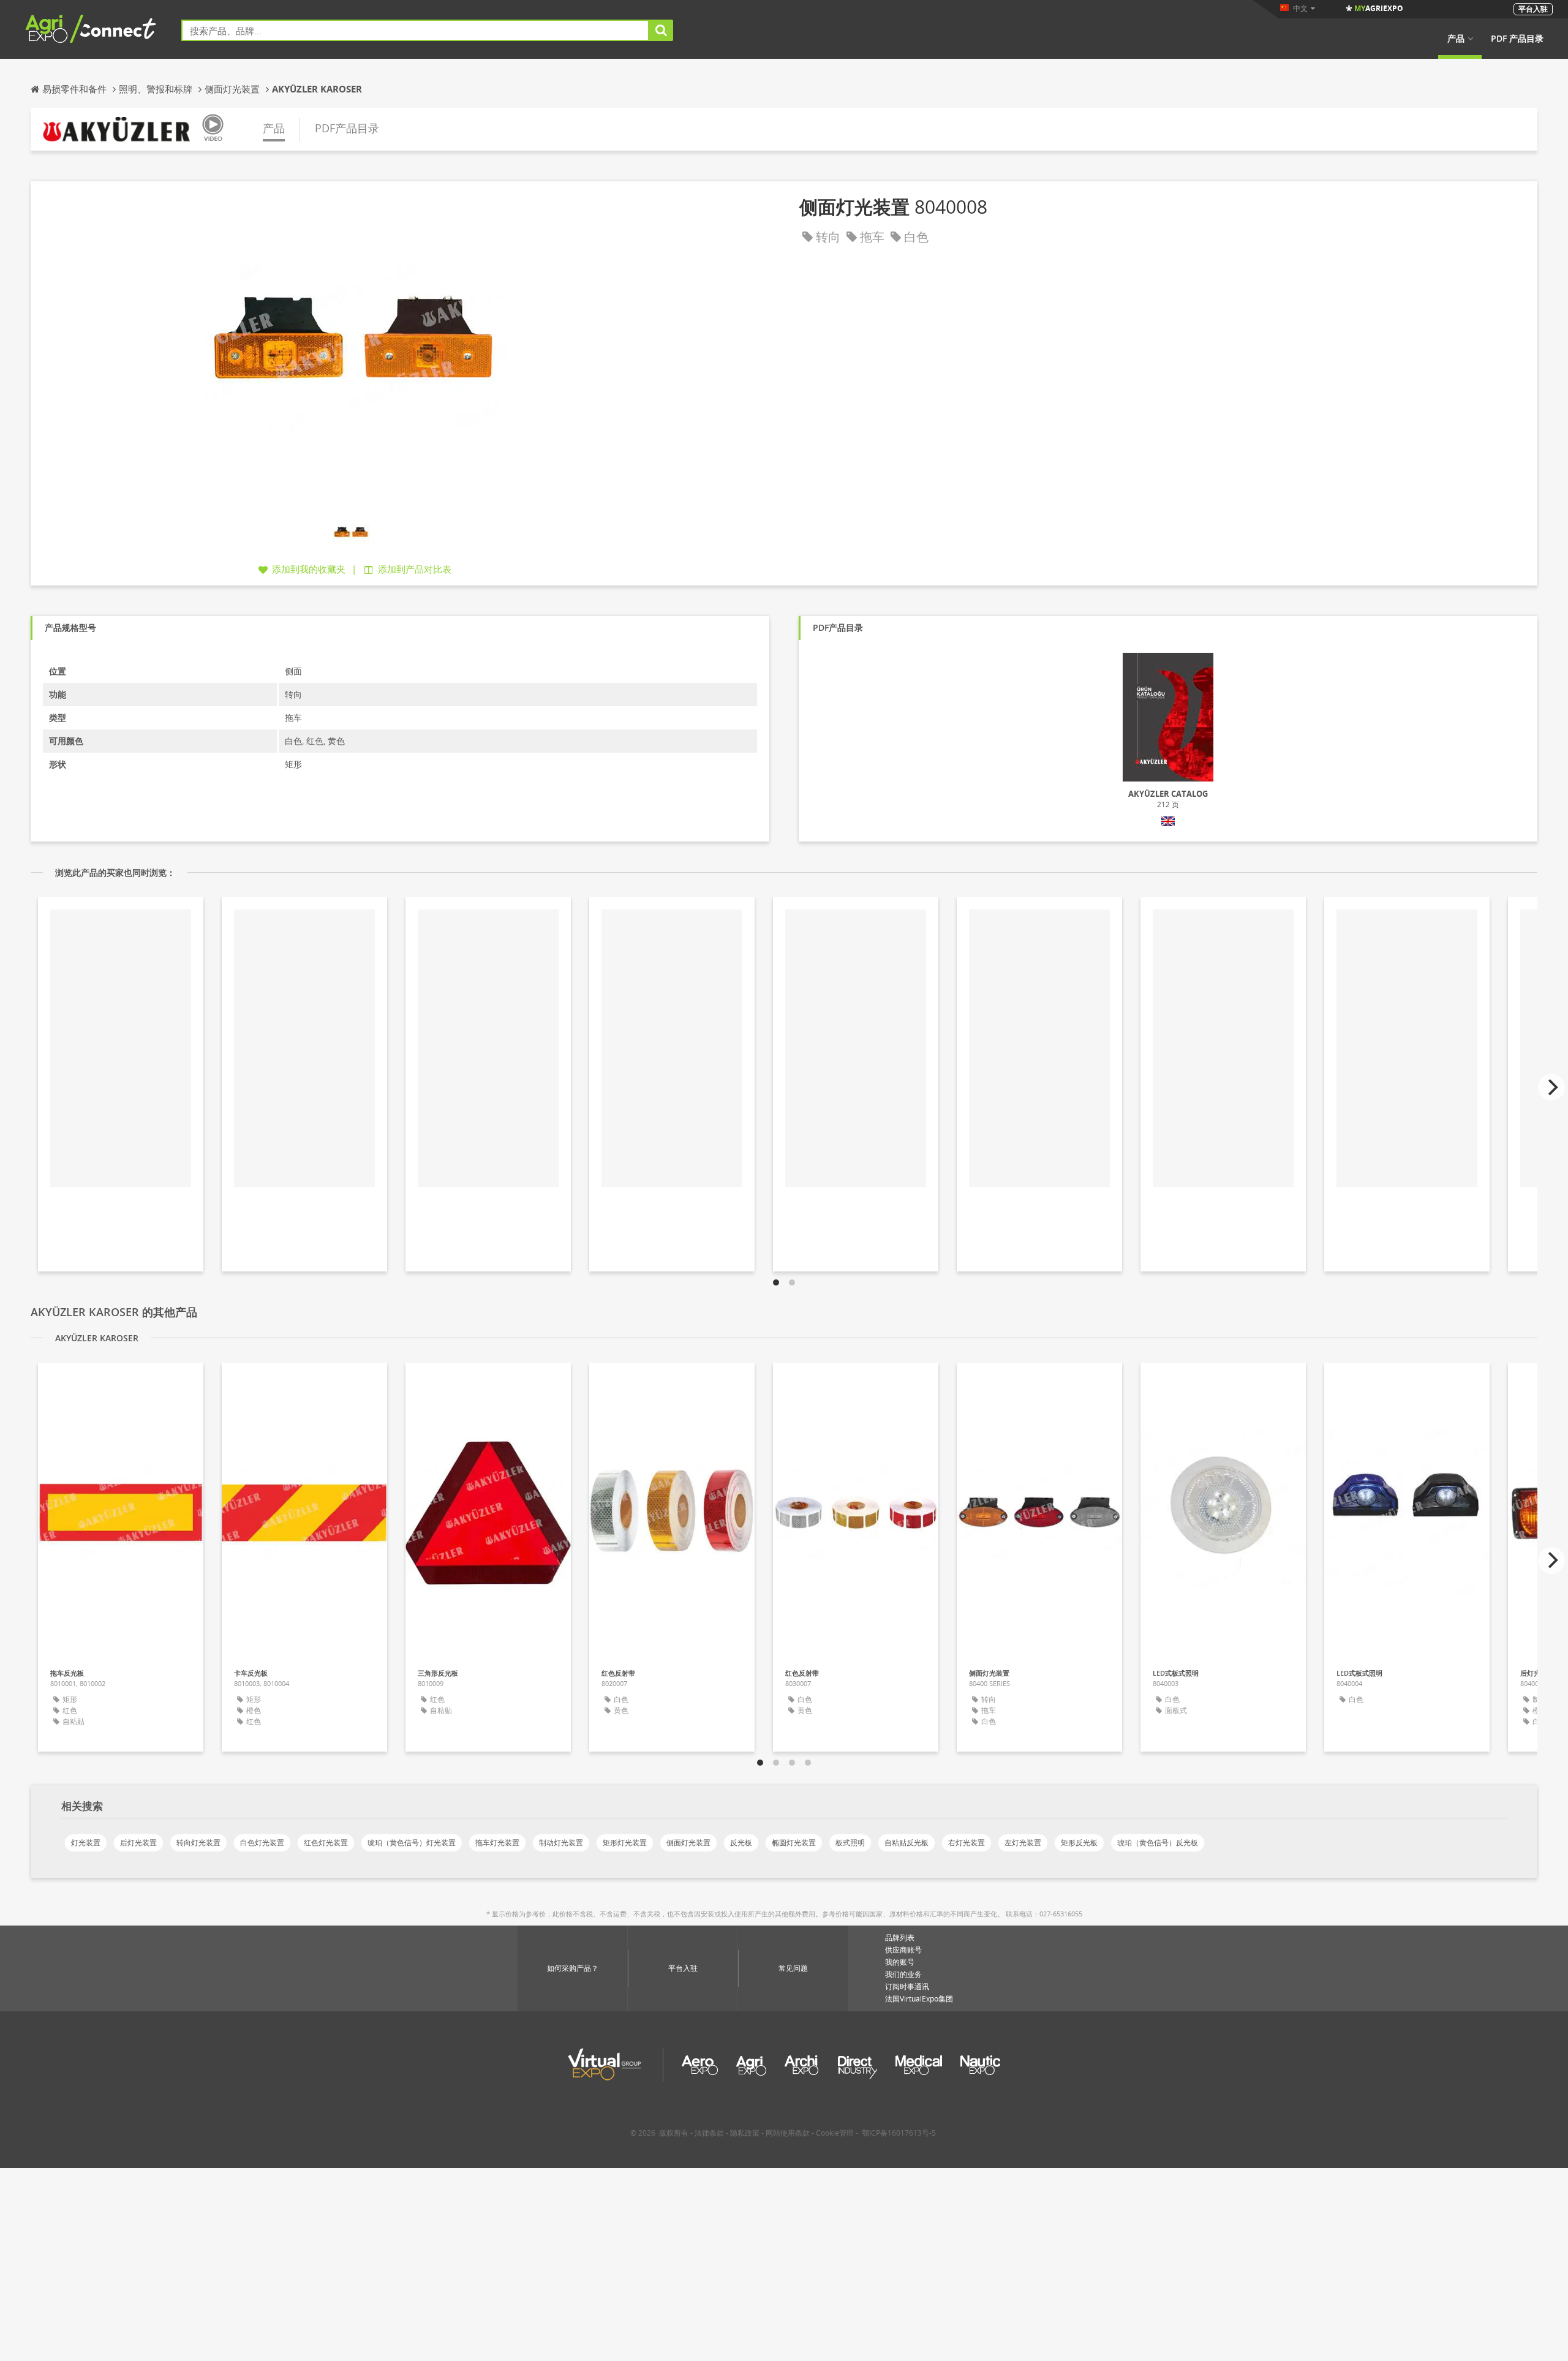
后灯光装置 (138, 1843)
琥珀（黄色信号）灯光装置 (412, 1843)
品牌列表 (900, 1937)
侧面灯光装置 (688, 1843)
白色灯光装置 (262, 1843)
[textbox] (415, 30)
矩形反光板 (1079, 1843)
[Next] (1551, 1087)
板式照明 (850, 1843)
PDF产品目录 (347, 128)
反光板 (741, 1843)
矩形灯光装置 (625, 1843)
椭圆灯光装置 (794, 1843)
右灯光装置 (967, 1843)
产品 (1456, 39)
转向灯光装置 (198, 1843)
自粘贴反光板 (907, 1843)
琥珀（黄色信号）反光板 (1158, 1843)
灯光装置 (86, 1843)
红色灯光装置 (326, 1843)
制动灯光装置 (561, 1843)
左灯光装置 (1023, 1843)
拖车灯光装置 (497, 1843)
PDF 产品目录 (1517, 39)
